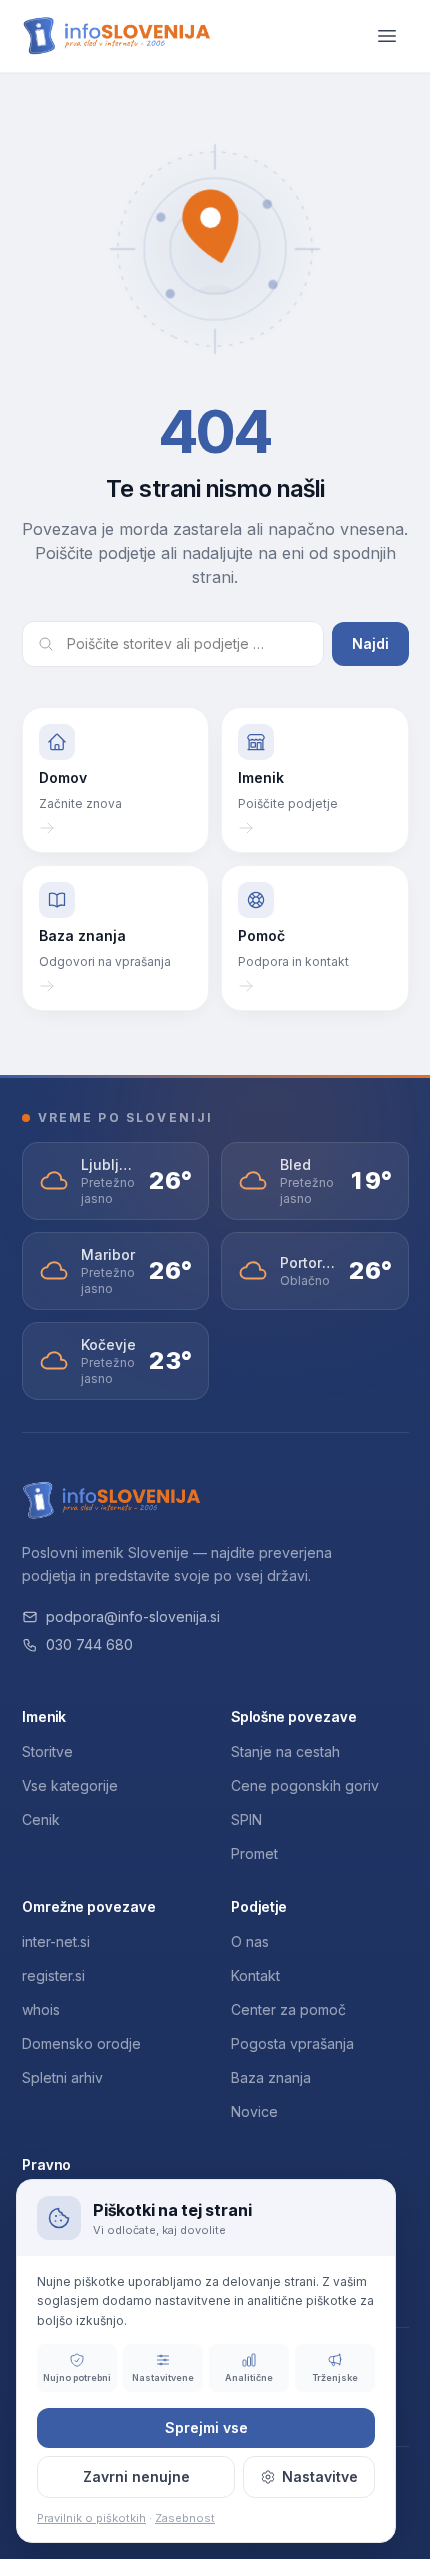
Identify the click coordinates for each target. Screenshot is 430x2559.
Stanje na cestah (285, 1751)
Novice (254, 2111)
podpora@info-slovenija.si (133, 1616)
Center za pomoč (288, 2009)
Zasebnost (185, 2518)
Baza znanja (271, 2077)
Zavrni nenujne (136, 2476)
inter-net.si (56, 1941)
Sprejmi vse (206, 2427)
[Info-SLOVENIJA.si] (117, 36)
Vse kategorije (70, 1785)
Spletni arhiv (62, 2077)
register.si (53, 1975)
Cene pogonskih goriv (305, 1785)
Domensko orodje (81, 2043)
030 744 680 (89, 1644)
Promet (254, 1853)
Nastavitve (320, 2476)
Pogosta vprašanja (292, 2043)
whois (41, 2009)
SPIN (246, 1819)
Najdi (370, 643)
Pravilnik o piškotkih (91, 2518)
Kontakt (255, 1975)
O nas (250, 1941)
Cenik (41, 1819)
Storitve (47, 1751)
